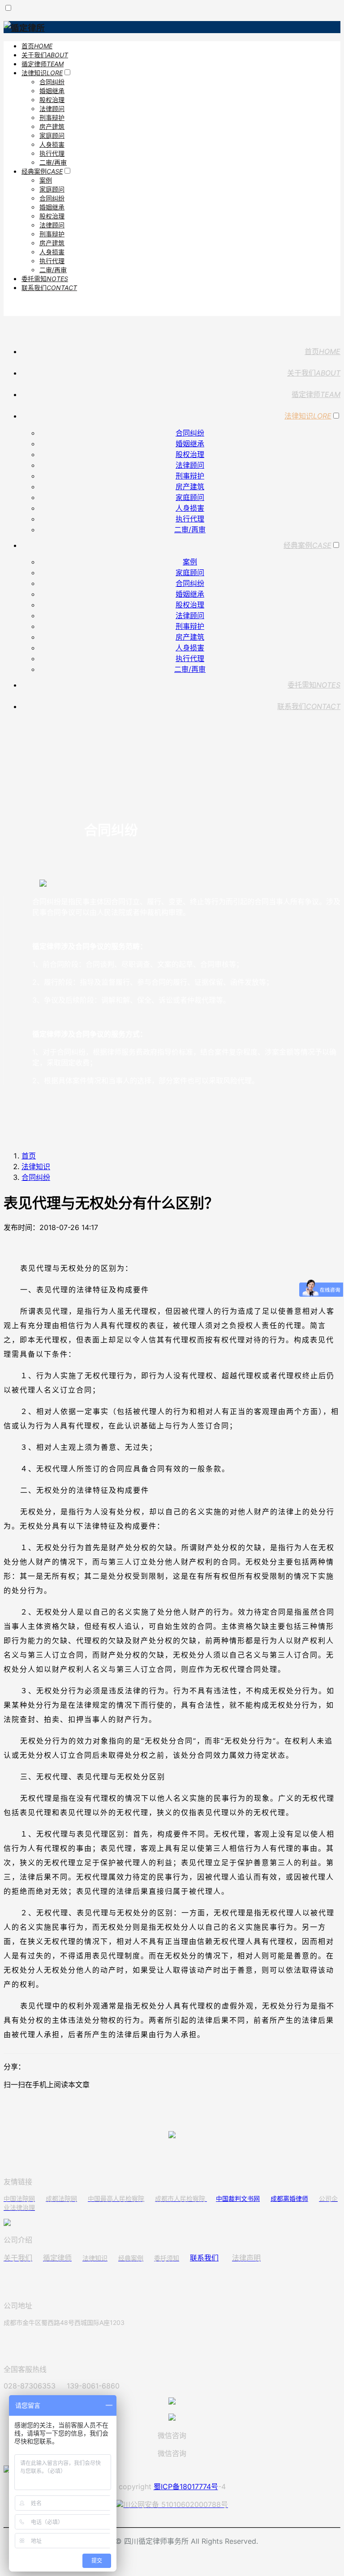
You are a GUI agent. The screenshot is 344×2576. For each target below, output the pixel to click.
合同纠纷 (36, 1177)
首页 (29, 1156)
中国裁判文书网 (238, 2198)
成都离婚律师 (289, 2198)
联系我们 (204, 2258)
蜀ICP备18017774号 (186, 2486)
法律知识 (36, 1166)
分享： (14, 2067)
